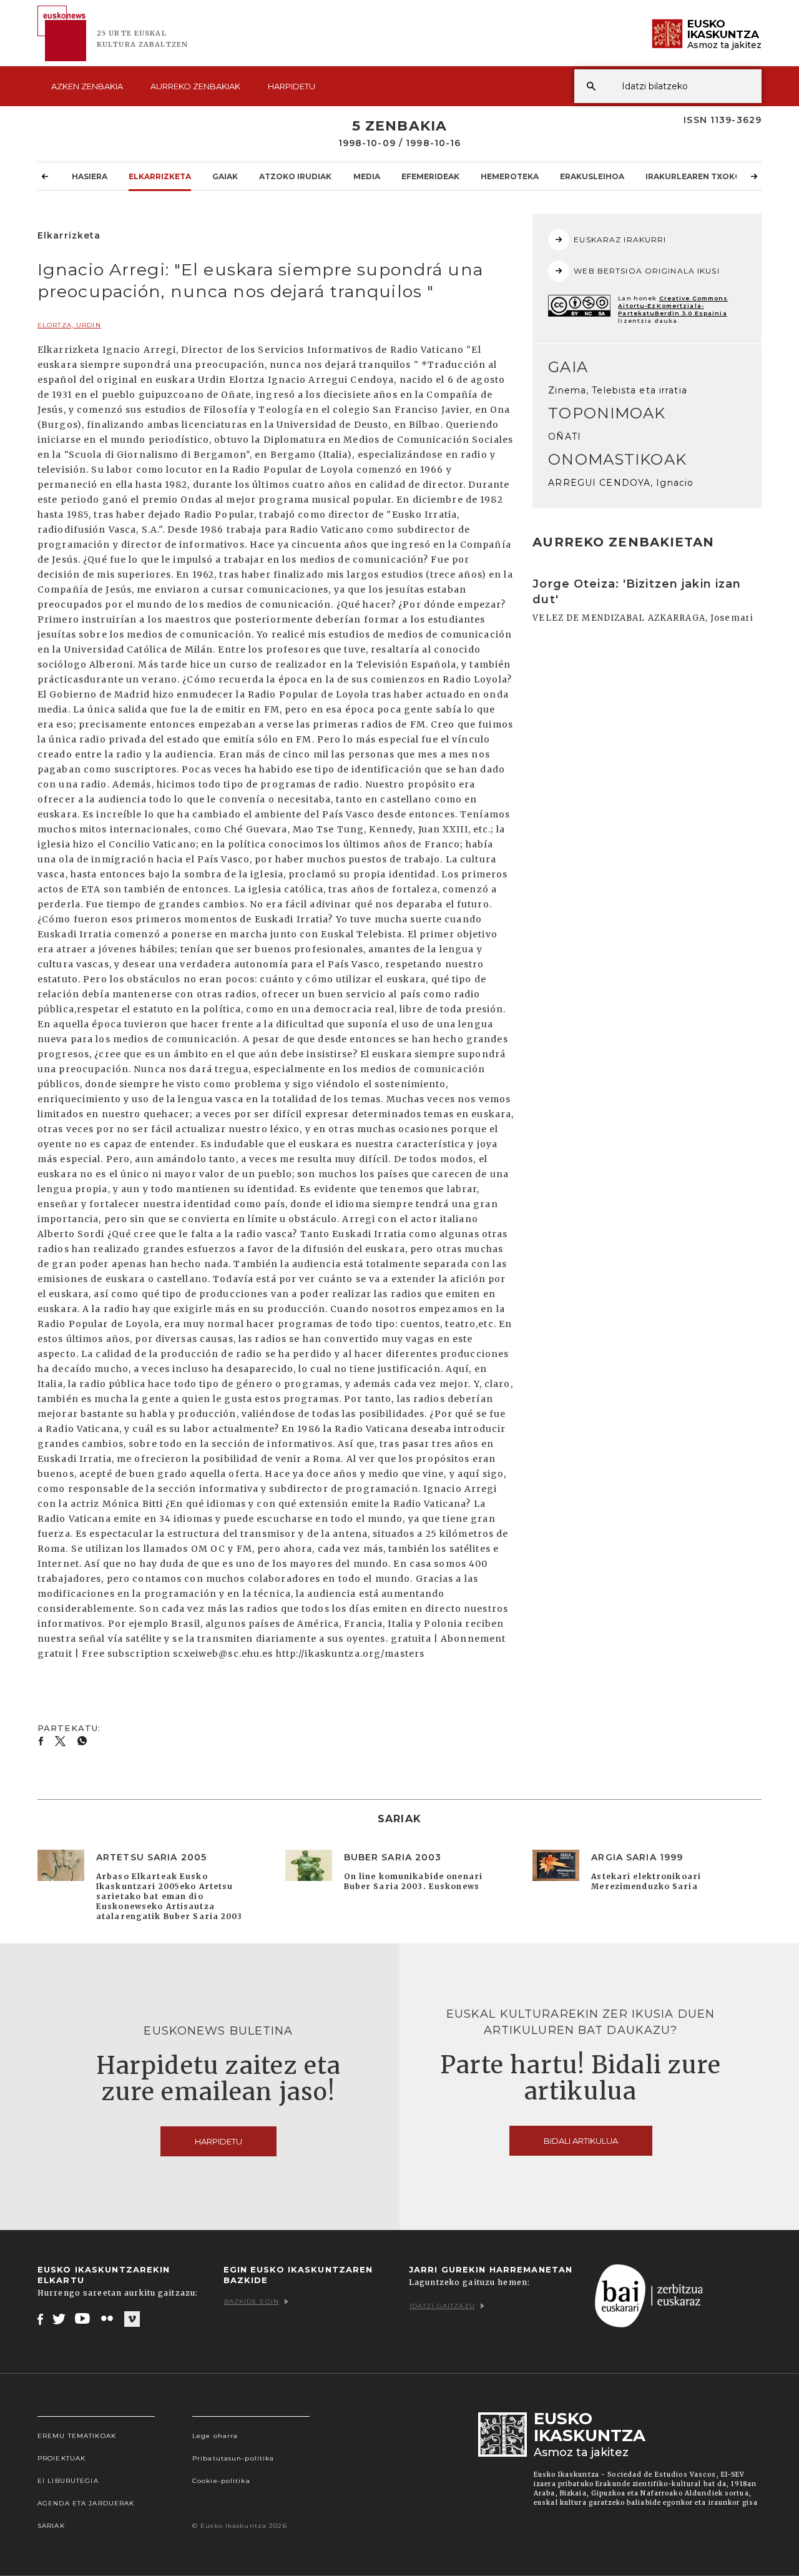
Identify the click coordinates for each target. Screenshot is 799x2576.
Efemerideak (430, 176)
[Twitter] (59, 2319)
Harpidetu (292, 86)
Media (367, 176)
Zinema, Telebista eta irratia (617, 390)
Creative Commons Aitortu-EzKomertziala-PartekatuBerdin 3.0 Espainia (673, 306)
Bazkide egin (252, 2302)
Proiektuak (61, 2458)
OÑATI (565, 437)
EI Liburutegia (68, 2481)
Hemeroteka (510, 176)
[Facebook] (40, 2319)
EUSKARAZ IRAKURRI (620, 239)
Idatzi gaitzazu (442, 2306)
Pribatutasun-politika (233, 2458)
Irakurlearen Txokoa (696, 176)
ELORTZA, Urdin (69, 325)
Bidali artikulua (581, 2141)
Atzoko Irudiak (295, 176)
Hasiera (90, 176)
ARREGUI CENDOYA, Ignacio (621, 483)
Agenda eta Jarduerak (86, 2503)
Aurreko (195, 86)
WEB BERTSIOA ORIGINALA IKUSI (646, 271)
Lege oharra (215, 2436)
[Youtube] (83, 2319)
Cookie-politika (221, 2481)
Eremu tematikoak (77, 2436)
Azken (87, 86)
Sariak (51, 2526)
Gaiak (225, 176)
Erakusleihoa (592, 176)
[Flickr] (108, 2319)
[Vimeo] (132, 2319)
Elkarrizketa (160, 176)
